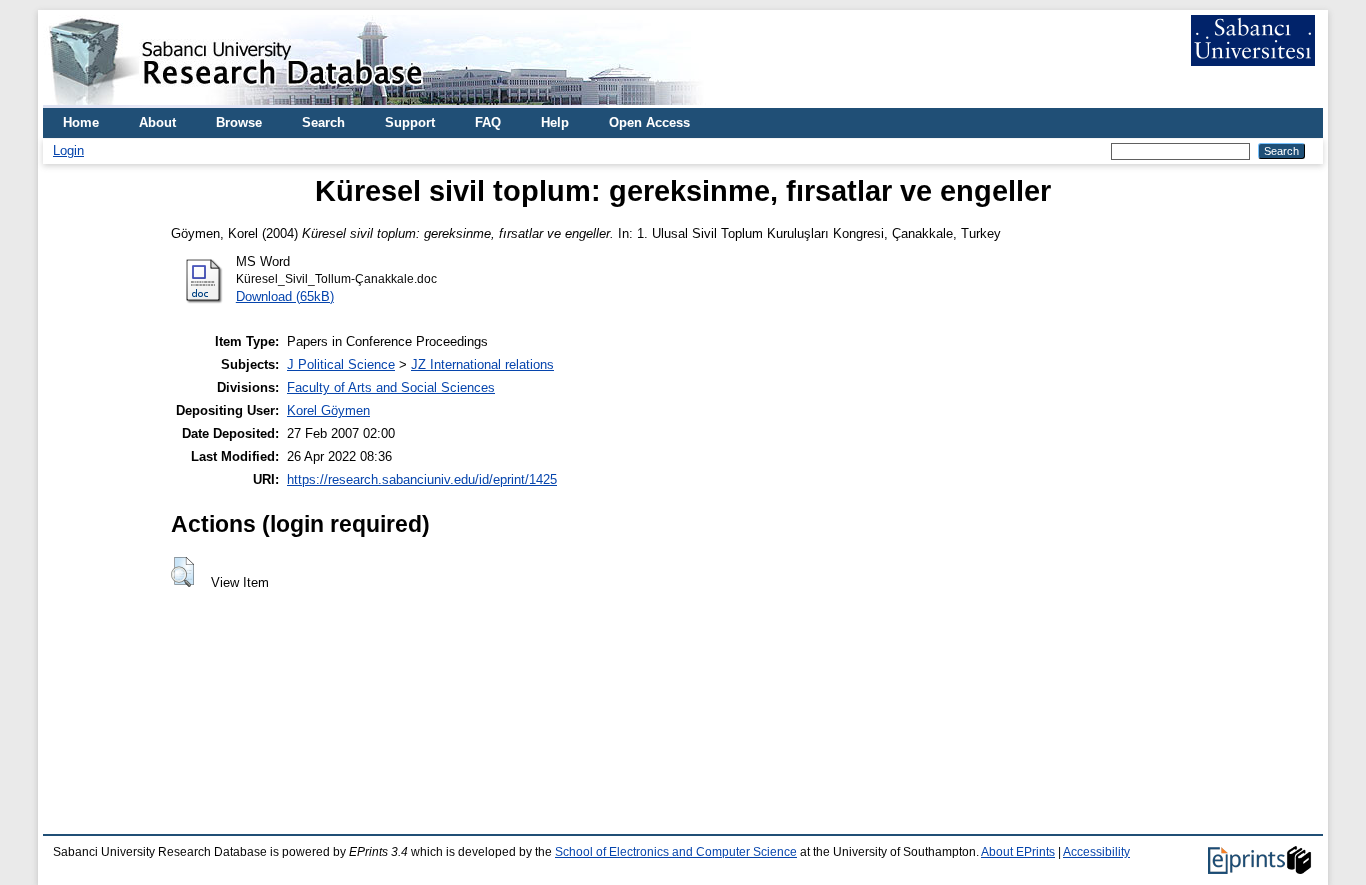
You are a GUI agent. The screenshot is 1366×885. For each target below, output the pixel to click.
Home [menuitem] (81, 122)
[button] (182, 572)
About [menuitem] (157, 122)
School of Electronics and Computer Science (676, 852)
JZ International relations (482, 364)
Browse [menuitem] (239, 122)
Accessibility (1096, 852)
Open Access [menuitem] (649, 122)
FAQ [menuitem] (488, 122)
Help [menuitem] (555, 122)
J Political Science (341, 364)
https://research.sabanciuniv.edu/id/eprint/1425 (422, 479)
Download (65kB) (285, 296)
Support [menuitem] (410, 122)
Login (68, 150)
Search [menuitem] (323, 122)
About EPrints (1018, 852)
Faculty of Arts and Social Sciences (391, 387)
